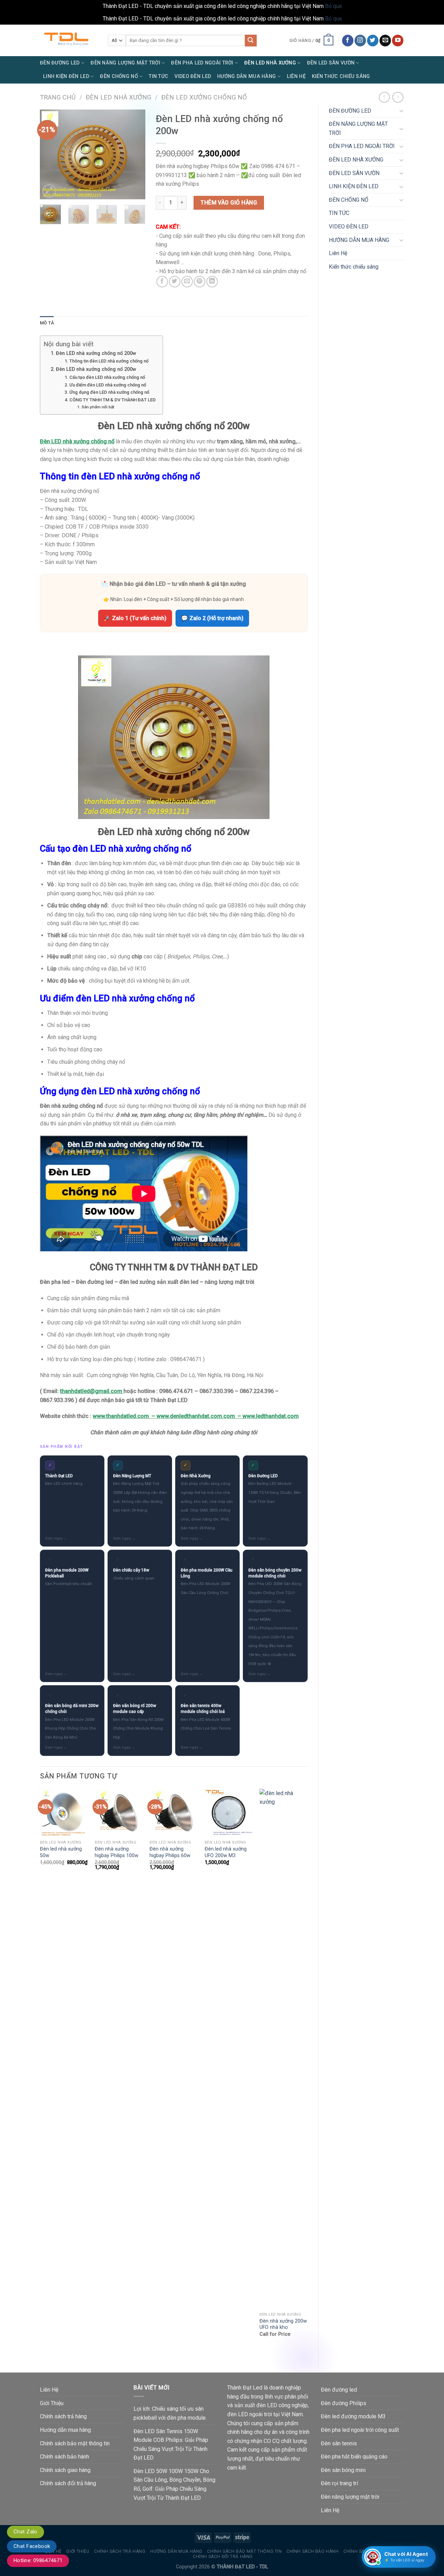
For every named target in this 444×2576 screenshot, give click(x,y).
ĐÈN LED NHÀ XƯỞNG (270, 63)
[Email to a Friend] (187, 282)
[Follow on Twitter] (373, 41)
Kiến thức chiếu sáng (341, 76)
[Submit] (251, 41)
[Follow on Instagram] (360, 41)
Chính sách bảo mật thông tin (75, 2443)
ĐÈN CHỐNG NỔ (119, 76)
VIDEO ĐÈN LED (193, 76)
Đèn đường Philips (344, 2403)
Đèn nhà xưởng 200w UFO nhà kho (283, 2324)
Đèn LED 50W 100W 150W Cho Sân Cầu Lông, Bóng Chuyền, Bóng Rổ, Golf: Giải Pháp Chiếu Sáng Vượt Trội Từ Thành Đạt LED (174, 2484)
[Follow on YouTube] (398, 41)
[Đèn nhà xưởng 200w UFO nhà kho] (284, 2049)
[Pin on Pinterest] (200, 282)
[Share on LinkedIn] (212, 282)
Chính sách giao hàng (65, 2470)
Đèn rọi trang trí (339, 2483)
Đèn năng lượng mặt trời (350, 2497)
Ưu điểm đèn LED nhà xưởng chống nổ (108, 385)
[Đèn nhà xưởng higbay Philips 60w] (174, 1813)
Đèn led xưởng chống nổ (204, 97)
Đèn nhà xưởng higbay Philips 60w (170, 1852)
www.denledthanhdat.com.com (196, 1416)
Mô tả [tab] (47, 323)
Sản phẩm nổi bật (98, 407)
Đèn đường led (339, 2390)
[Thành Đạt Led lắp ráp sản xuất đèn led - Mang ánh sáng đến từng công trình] (69, 40)
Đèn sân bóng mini (343, 2470)
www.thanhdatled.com (121, 1416)
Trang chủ (58, 97)
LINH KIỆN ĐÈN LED (66, 76)
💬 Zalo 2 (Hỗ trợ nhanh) (212, 618)
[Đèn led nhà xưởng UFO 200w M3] (229, 1813)
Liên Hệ (296, 76)
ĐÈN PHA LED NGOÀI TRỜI (202, 63)
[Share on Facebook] (162, 282)
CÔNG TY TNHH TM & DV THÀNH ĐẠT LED (113, 400)
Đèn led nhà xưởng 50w (61, 1852)
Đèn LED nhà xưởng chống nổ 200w (96, 353)
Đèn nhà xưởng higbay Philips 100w (117, 1852)
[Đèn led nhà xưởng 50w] (64, 1813)
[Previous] (51, 155)
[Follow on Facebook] (348, 41)
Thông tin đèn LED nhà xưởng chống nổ (109, 361)
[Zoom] (49, 191)
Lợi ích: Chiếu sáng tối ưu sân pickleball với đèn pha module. (170, 2413)
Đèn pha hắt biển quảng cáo (354, 2457)
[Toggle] (401, 111)
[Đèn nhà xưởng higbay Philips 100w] (119, 1813)
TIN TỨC (159, 76)
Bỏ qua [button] (333, 6)
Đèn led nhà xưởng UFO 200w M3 (226, 1852)
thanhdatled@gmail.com (91, 1391)
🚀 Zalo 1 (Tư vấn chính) (135, 618)
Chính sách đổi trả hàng (68, 2483)
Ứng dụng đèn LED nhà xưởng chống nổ (109, 392)
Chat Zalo (25, 2532)
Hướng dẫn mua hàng (65, 2430)
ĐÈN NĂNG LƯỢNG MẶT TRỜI (125, 63)
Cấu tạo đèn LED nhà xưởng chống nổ (107, 377)
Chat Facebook (32, 2546)
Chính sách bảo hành (65, 2457)
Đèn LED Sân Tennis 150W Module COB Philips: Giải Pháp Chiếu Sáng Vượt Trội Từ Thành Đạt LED (171, 2445)
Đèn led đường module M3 (353, 2416)
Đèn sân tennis (339, 2443)
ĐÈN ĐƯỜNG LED (60, 63)
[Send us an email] (385, 41)
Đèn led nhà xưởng (118, 97)
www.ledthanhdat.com (271, 1416)
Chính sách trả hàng (63, 2416)
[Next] (135, 155)
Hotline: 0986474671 (38, 2560)
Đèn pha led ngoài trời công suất (360, 2430)
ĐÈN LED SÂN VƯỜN (331, 63)
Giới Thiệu (52, 2403)
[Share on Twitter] (175, 282)
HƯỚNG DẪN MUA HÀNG (246, 76)
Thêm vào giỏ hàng (229, 203)
